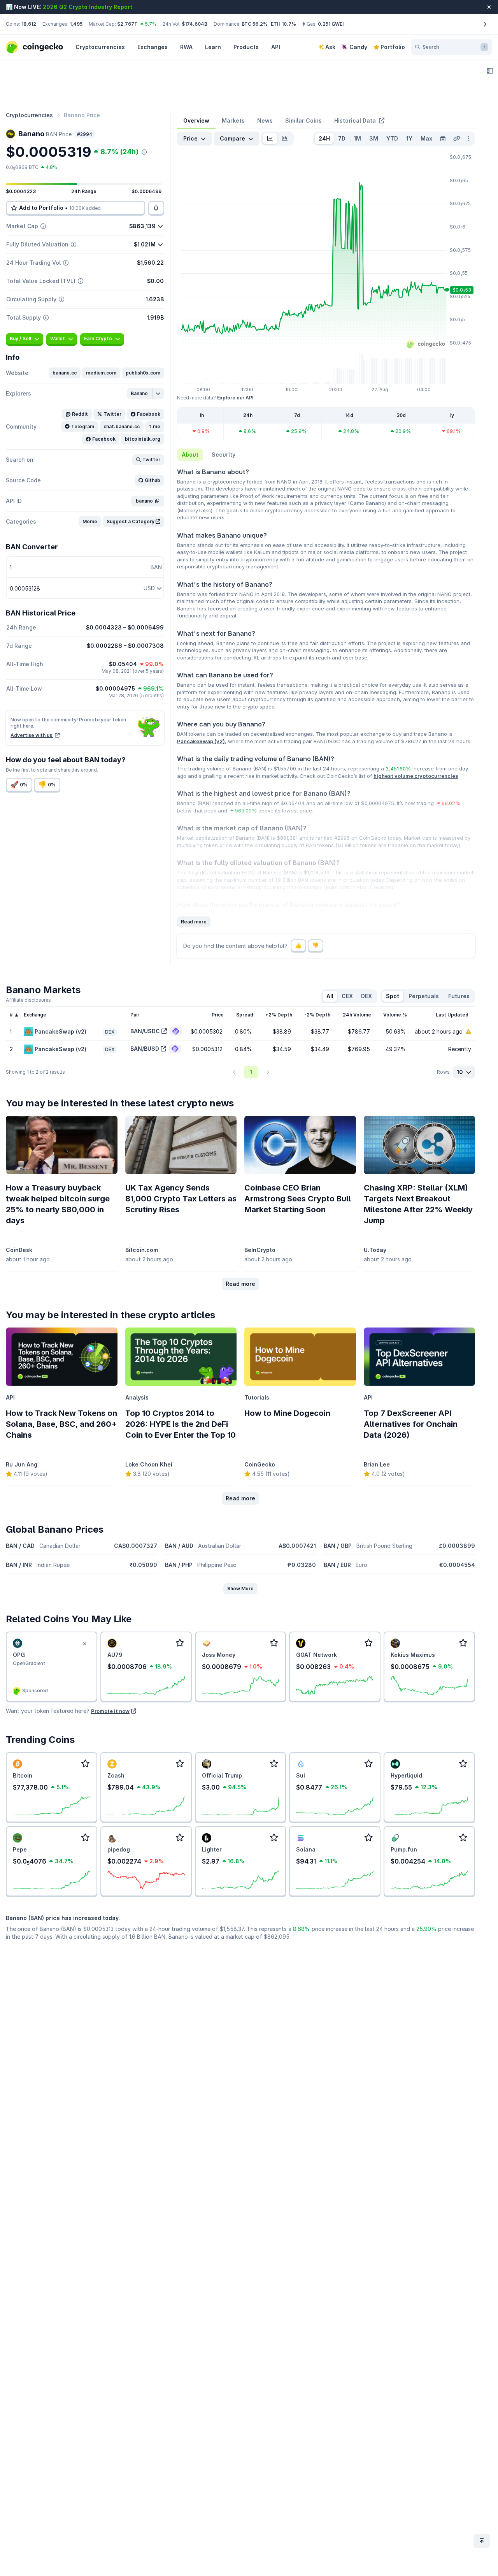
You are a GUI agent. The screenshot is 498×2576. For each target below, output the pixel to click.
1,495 (76, 24)
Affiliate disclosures (28, 1000)
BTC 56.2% (255, 24)
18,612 (29, 24)
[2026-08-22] (443, 139)
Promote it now (110, 1711)
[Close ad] (85, 1644)
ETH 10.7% (283, 24)
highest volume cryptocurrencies (416, 776)
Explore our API (235, 398)
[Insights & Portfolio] (490, 71)
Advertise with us (32, 735)
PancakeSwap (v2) (201, 741)
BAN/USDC (145, 1031)
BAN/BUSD (145, 1049)
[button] (65, 373)
